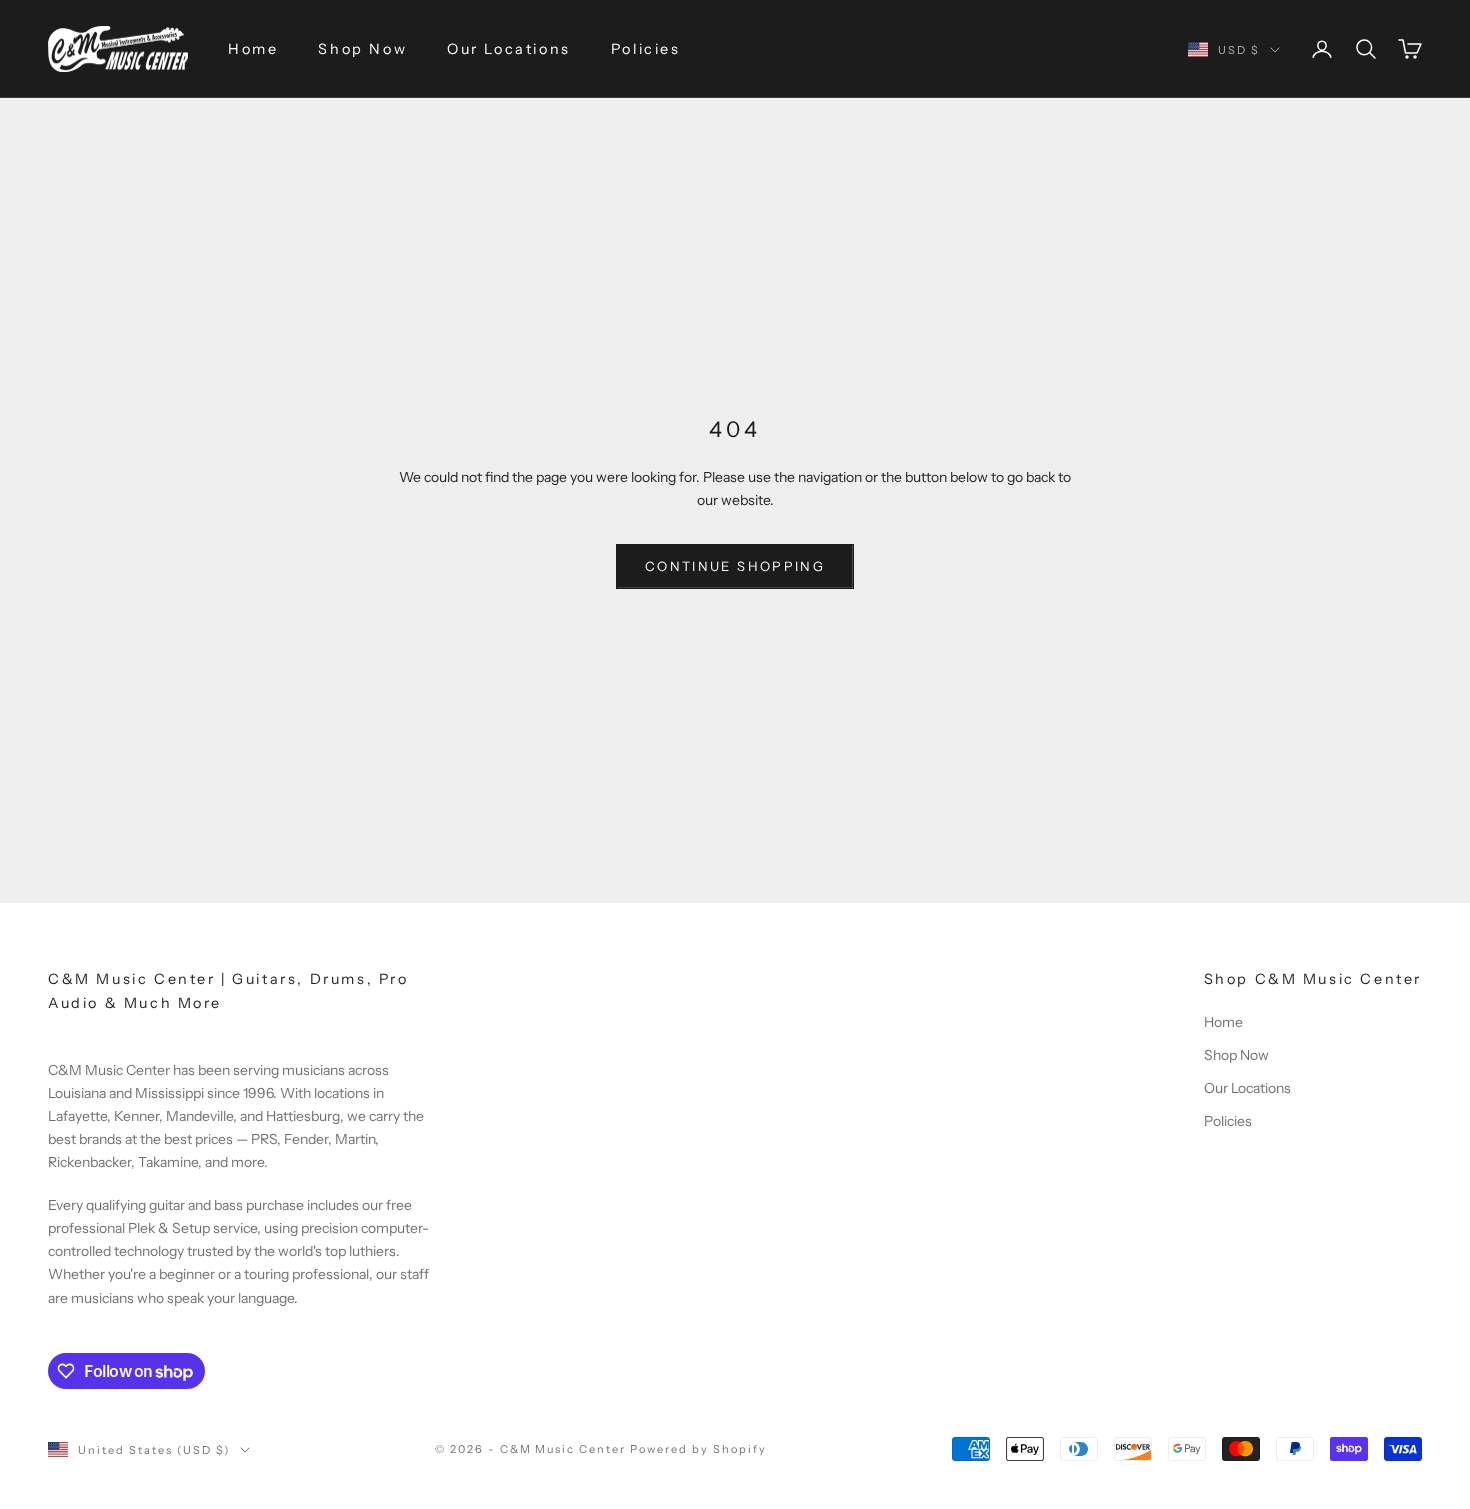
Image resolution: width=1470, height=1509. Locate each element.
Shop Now (362, 49)
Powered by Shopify (698, 1449)
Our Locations (509, 49)
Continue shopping (735, 566)
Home (253, 49)
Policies (646, 49)
